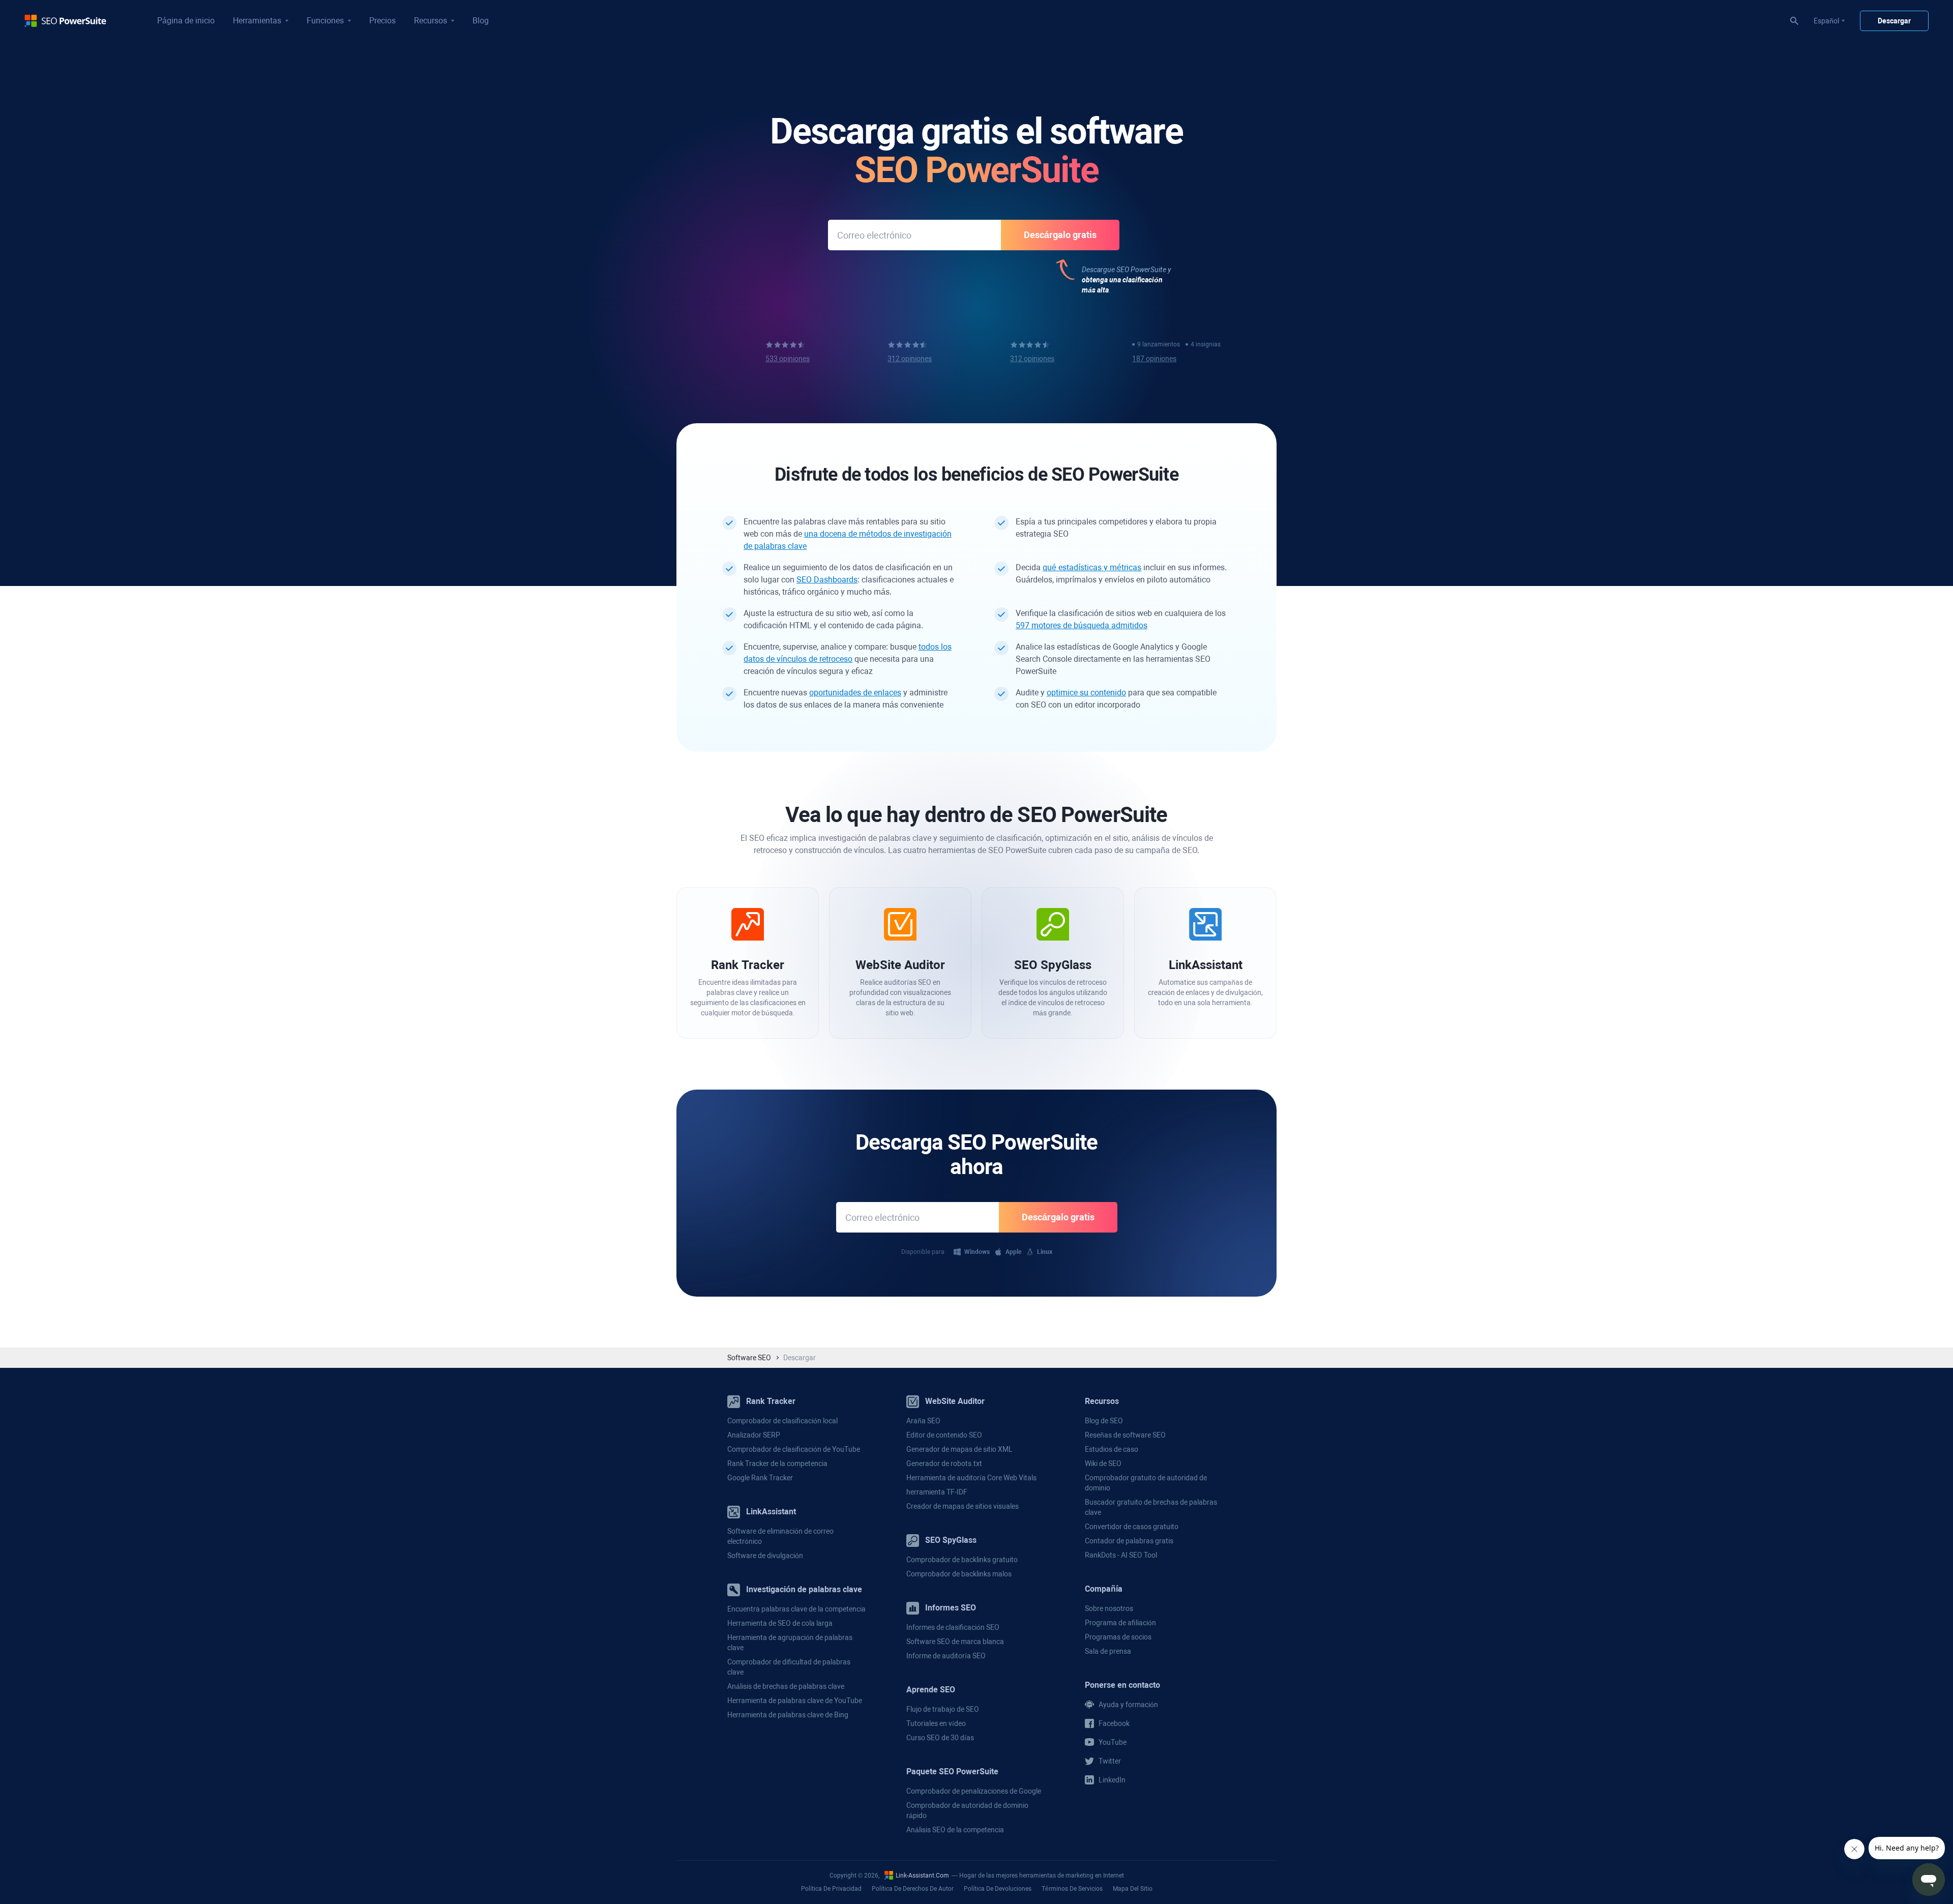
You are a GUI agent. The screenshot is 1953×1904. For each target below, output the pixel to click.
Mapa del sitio (1133, 1889)
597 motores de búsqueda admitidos (1082, 625)
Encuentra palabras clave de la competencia (796, 1609)
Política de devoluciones (998, 1889)
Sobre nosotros (1109, 1608)
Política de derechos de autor (913, 1889)
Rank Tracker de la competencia (777, 1463)
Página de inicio (186, 21)
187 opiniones (1154, 359)
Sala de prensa (1108, 1651)
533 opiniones (788, 359)
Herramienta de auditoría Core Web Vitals (971, 1478)
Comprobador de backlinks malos (959, 1574)
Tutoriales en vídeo (936, 1723)
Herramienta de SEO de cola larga (780, 1623)
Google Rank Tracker (760, 1478)
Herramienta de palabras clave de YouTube (795, 1701)
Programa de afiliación (1120, 1623)
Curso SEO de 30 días (940, 1738)
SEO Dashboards (827, 580)
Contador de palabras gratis (1129, 1541)
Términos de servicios (1072, 1889)
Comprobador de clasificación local (782, 1421)
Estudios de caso (1112, 1449)
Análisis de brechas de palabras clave (786, 1686)
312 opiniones (910, 359)
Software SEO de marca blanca (955, 1642)
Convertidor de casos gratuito (1132, 1527)
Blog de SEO (1104, 1421)
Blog (481, 21)
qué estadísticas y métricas (1092, 567)
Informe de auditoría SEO (946, 1656)
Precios (382, 21)
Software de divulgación (765, 1556)
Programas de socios (1118, 1637)
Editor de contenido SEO (944, 1435)
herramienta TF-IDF (937, 1492)
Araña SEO (923, 1421)
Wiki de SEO (1103, 1463)
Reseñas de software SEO (1125, 1435)
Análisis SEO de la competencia (955, 1830)
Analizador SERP (754, 1435)
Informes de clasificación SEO (953, 1627)
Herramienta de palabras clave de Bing (788, 1715)
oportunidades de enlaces (855, 693)
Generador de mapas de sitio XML (959, 1449)
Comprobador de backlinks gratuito (962, 1560)
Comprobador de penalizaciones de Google (974, 1791)
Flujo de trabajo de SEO (943, 1709)
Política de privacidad (831, 1889)
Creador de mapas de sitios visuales (963, 1506)
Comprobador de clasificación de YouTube (794, 1449)
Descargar (1894, 21)
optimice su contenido (1086, 693)
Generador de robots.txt (944, 1463)
